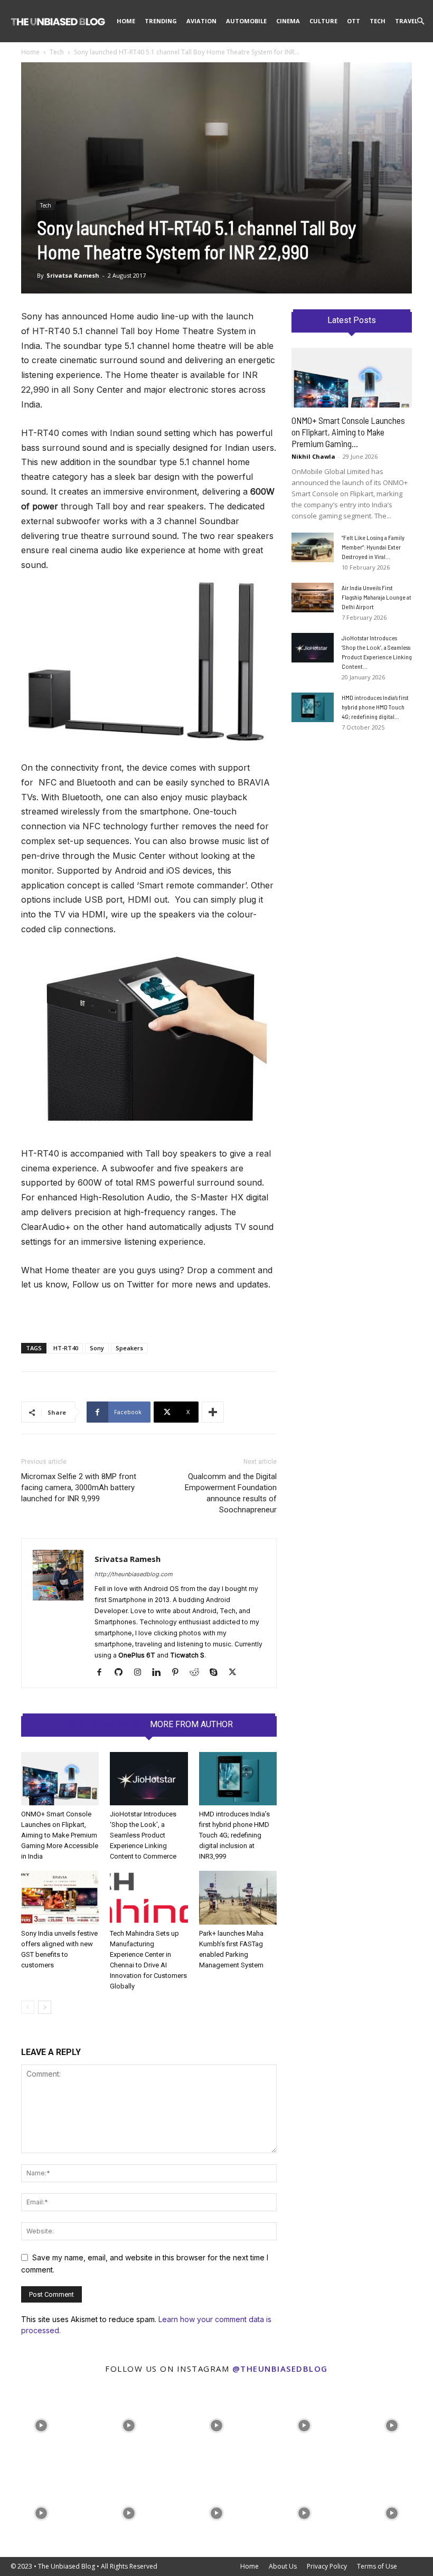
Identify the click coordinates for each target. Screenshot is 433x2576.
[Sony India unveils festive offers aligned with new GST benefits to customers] (60, 1897)
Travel (406, 21)
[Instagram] (141, 1673)
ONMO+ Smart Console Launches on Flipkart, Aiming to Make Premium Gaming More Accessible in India (60, 1835)
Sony (97, 1348)
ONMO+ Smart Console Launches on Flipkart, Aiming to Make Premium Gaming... (348, 432)
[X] (236, 1673)
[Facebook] (103, 1673)
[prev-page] (28, 2007)
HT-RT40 (66, 1348)
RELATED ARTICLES (102, 1725)
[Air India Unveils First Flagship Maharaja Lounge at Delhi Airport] (313, 598)
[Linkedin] (160, 1673)
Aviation (201, 21)
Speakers (129, 1348)
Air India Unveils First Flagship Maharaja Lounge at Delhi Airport (376, 597)
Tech (378, 21)
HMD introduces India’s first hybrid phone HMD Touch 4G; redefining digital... (375, 707)
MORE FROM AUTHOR (191, 1725)
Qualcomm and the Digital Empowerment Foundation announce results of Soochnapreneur (231, 1493)
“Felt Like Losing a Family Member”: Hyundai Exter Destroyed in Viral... (373, 547)
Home (126, 21)
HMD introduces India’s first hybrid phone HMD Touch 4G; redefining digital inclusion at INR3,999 (234, 1835)
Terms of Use (377, 2566)
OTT (354, 21)
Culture (323, 21)
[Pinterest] (179, 1673)
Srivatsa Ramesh (73, 275)
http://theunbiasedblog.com (134, 1574)
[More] (213, 1412)
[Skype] (217, 1673)
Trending (161, 21)
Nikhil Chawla (313, 456)
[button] (420, 21)
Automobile (246, 21)
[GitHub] (122, 1673)
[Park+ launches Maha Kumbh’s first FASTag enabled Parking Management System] (238, 1897)
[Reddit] (198, 1673)
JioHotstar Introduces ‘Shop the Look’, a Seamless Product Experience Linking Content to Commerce (143, 1835)
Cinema (288, 21)
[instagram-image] (41, 2423)
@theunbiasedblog (280, 2369)
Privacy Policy (327, 2566)
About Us (283, 2566)
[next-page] (45, 2007)
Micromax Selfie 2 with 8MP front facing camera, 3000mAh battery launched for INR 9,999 (79, 1488)
